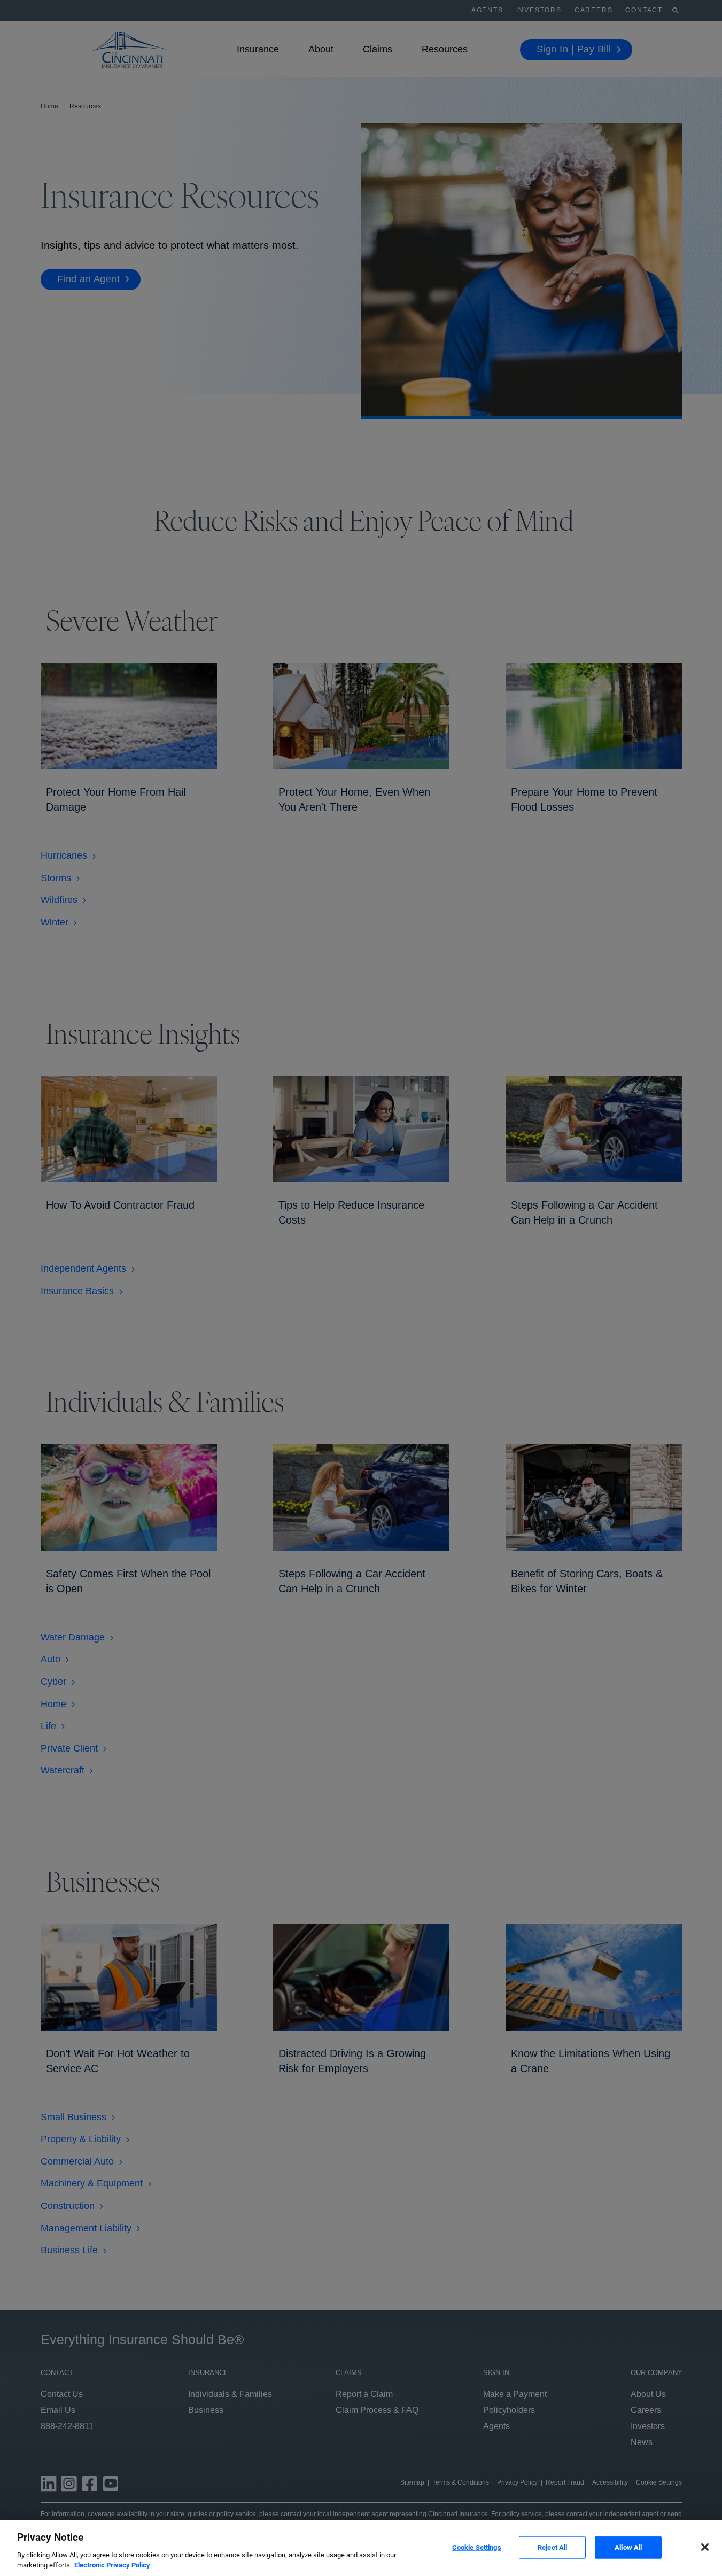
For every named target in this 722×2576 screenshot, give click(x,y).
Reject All (552, 2547)
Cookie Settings (477, 2547)
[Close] (705, 2547)
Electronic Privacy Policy (112, 2565)
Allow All (628, 2547)
